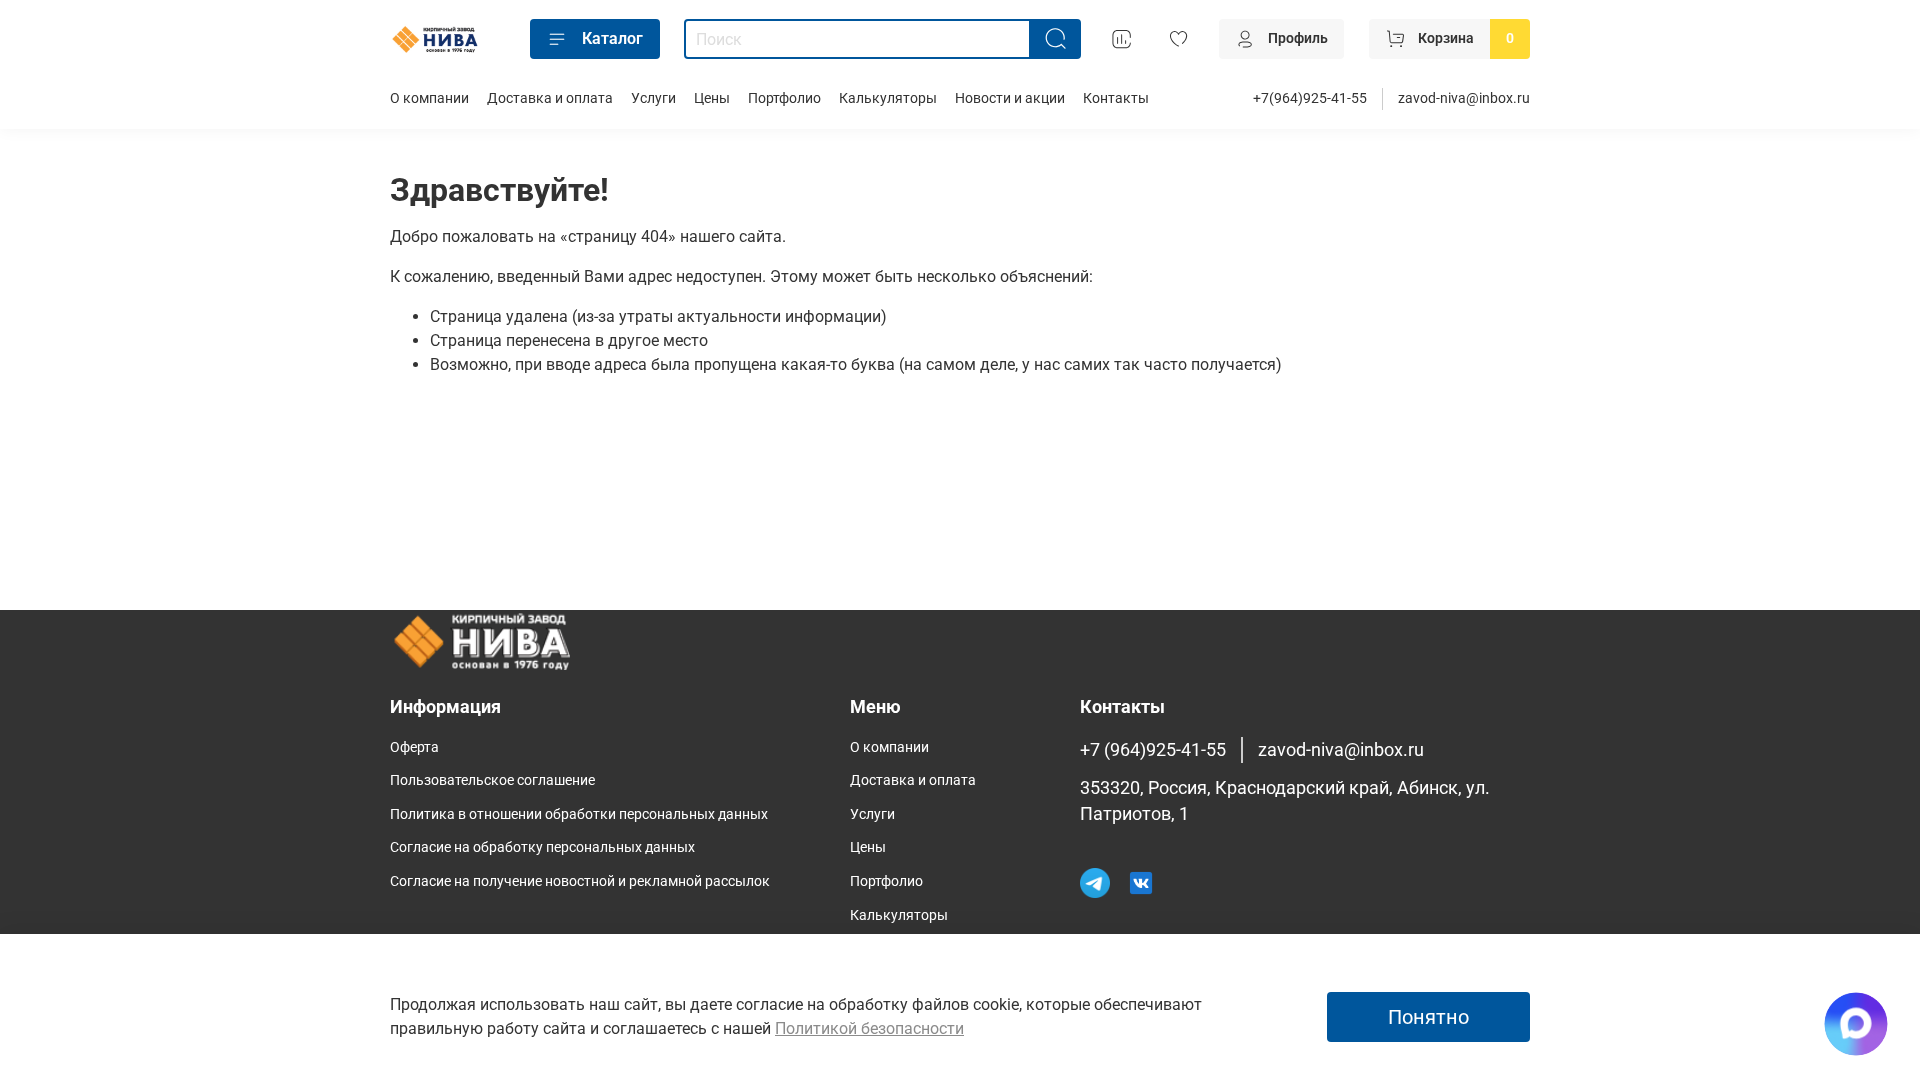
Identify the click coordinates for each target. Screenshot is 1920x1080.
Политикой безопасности (869, 1028)
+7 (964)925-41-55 (1153, 750)
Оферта (414, 747)
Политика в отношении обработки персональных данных (579, 814)
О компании (429, 98)
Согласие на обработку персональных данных (542, 847)
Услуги (653, 98)
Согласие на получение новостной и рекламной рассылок (580, 881)
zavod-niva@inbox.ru (1464, 98)
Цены (712, 98)
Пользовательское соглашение (492, 780)
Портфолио (784, 98)
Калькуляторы (888, 98)
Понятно (1428, 1017)
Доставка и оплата (550, 98)
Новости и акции (1010, 98)
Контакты (1116, 98)
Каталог (612, 38)
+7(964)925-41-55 (1310, 98)
